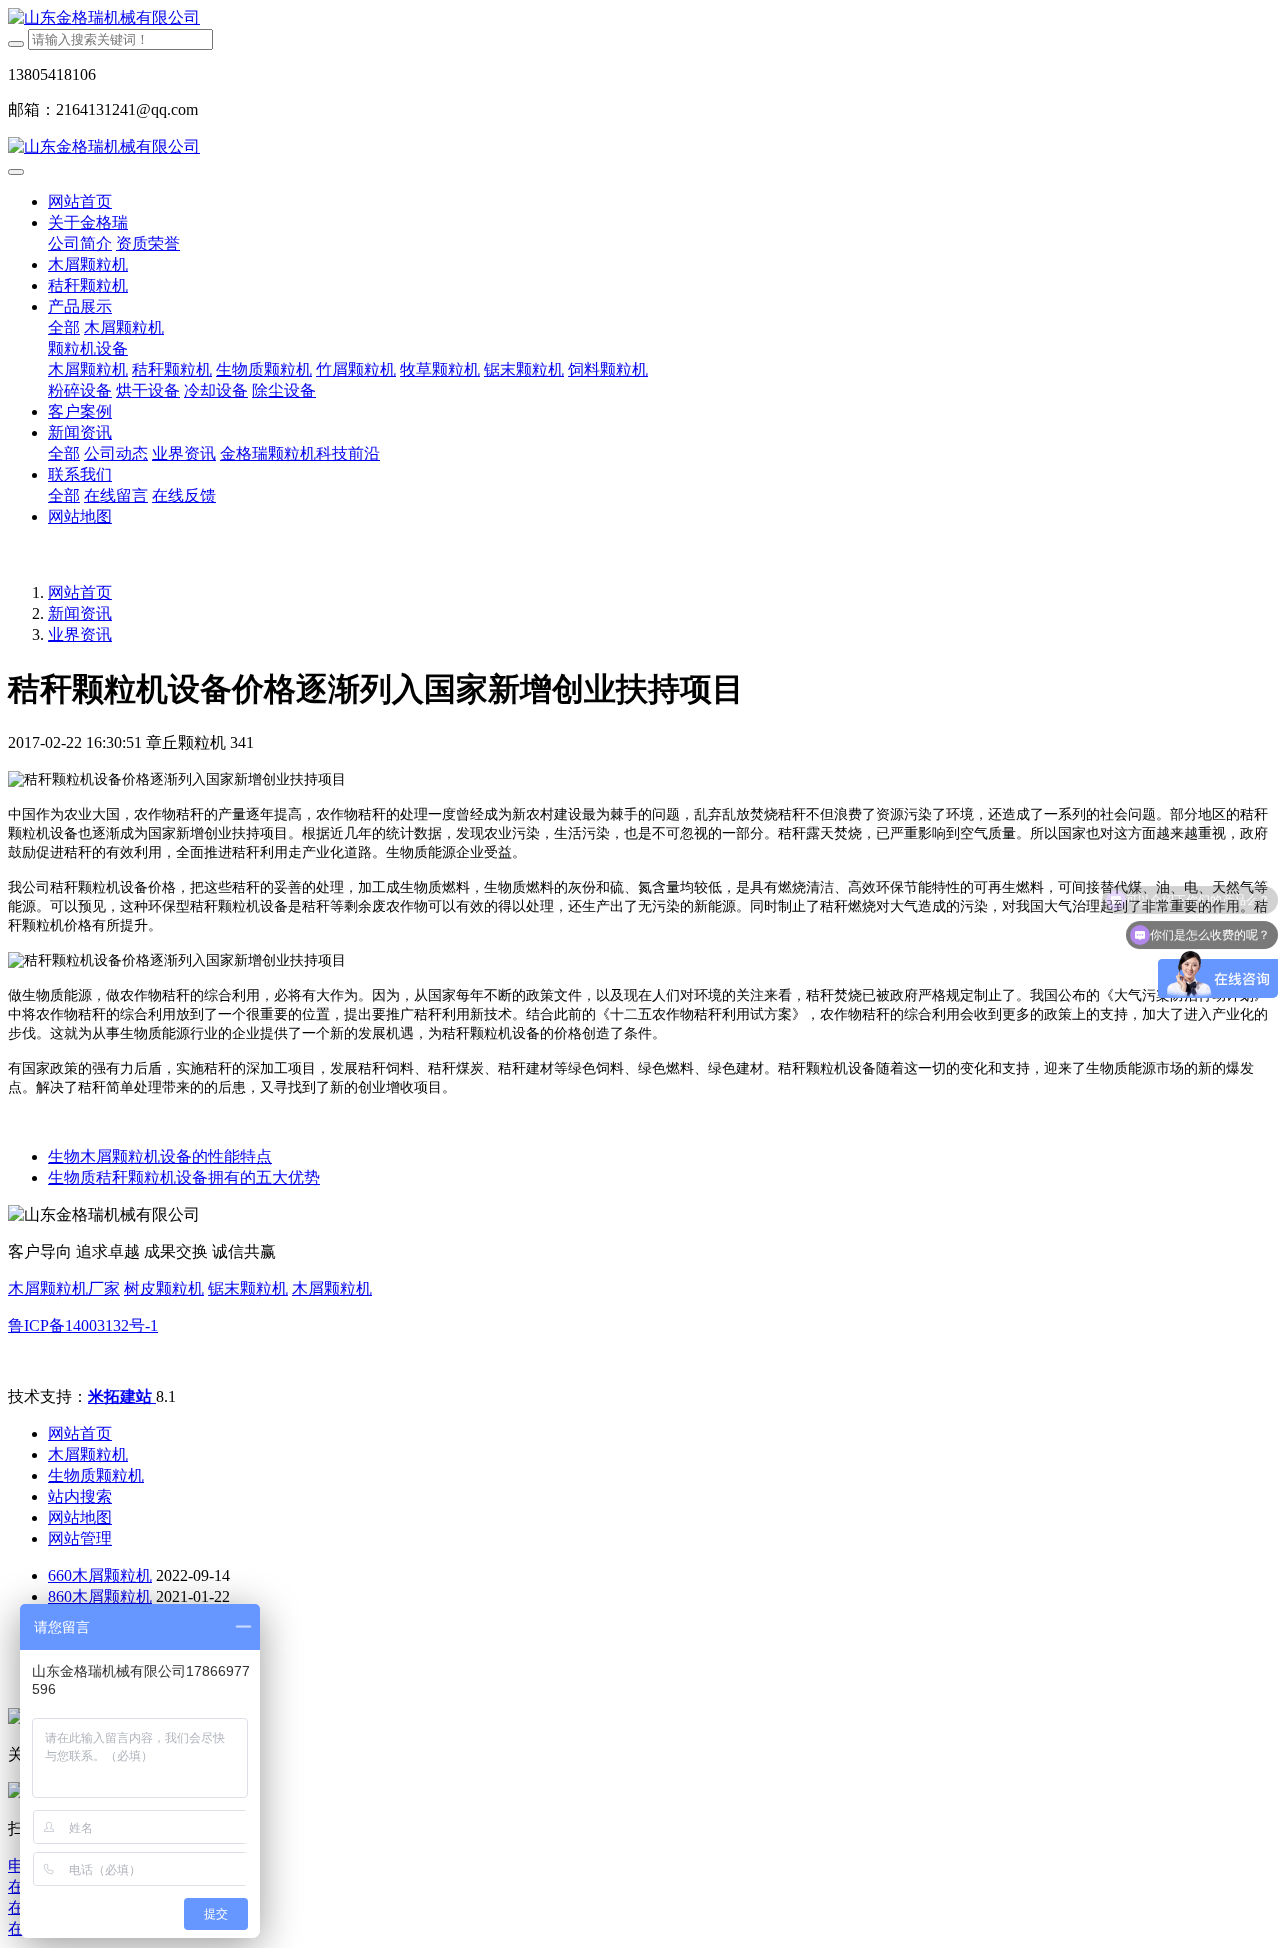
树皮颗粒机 (164, 1288)
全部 (64, 327)
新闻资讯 (80, 613)
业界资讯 (80, 634)
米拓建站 (122, 1396)
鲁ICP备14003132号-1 (83, 1325)
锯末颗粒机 (248, 1288)
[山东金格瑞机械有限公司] (640, 18)
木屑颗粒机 (332, 1288)
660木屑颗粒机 (100, 1575)
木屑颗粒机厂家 (64, 1288)
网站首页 (80, 201)
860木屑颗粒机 (100, 1596)
